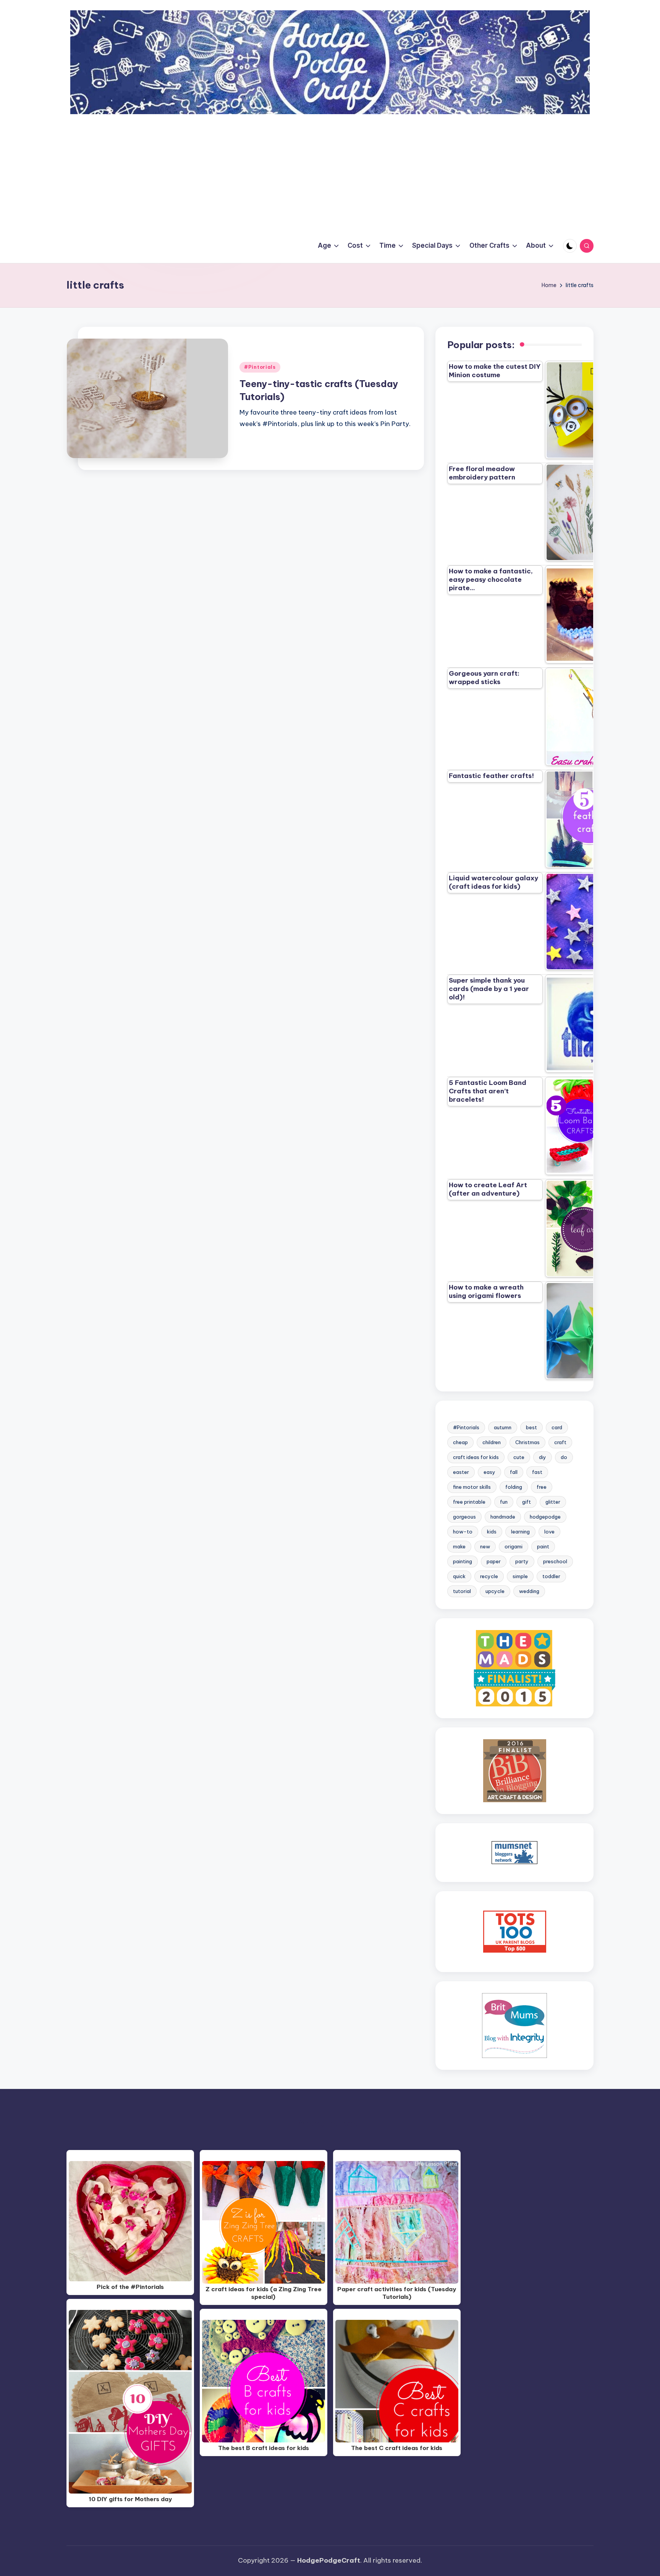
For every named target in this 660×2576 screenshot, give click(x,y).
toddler (551, 1576)
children (492, 1442)
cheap (460, 1442)
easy (489, 1472)
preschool (555, 1561)
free (542, 1487)
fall (514, 1472)
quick (459, 1576)
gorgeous (464, 1517)
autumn (503, 1427)
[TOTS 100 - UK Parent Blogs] (515, 1931)
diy (543, 1457)
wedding (529, 1591)
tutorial (462, 1591)
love (549, 1532)
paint (543, 1546)
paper (494, 1561)
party (522, 1561)
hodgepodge (545, 1517)
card (557, 1427)
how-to (463, 1532)
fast (537, 1472)
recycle (489, 1576)
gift (527, 1502)
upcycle (495, 1591)
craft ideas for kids (476, 1457)
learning (520, 1532)
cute (519, 1457)
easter (461, 1472)
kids (492, 1532)
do (564, 1457)
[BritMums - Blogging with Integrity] (514, 2025)
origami (514, 1546)
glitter (553, 1502)
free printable (469, 1502)
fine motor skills (472, 1487)
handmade (503, 1517)
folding (514, 1487)
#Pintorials (260, 367)
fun (504, 1502)
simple (520, 1576)
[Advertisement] (330, 171)
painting (463, 1561)
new (485, 1546)
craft (560, 1442)
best (531, 1427)
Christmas (527, 1442)
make (459, 1546)
